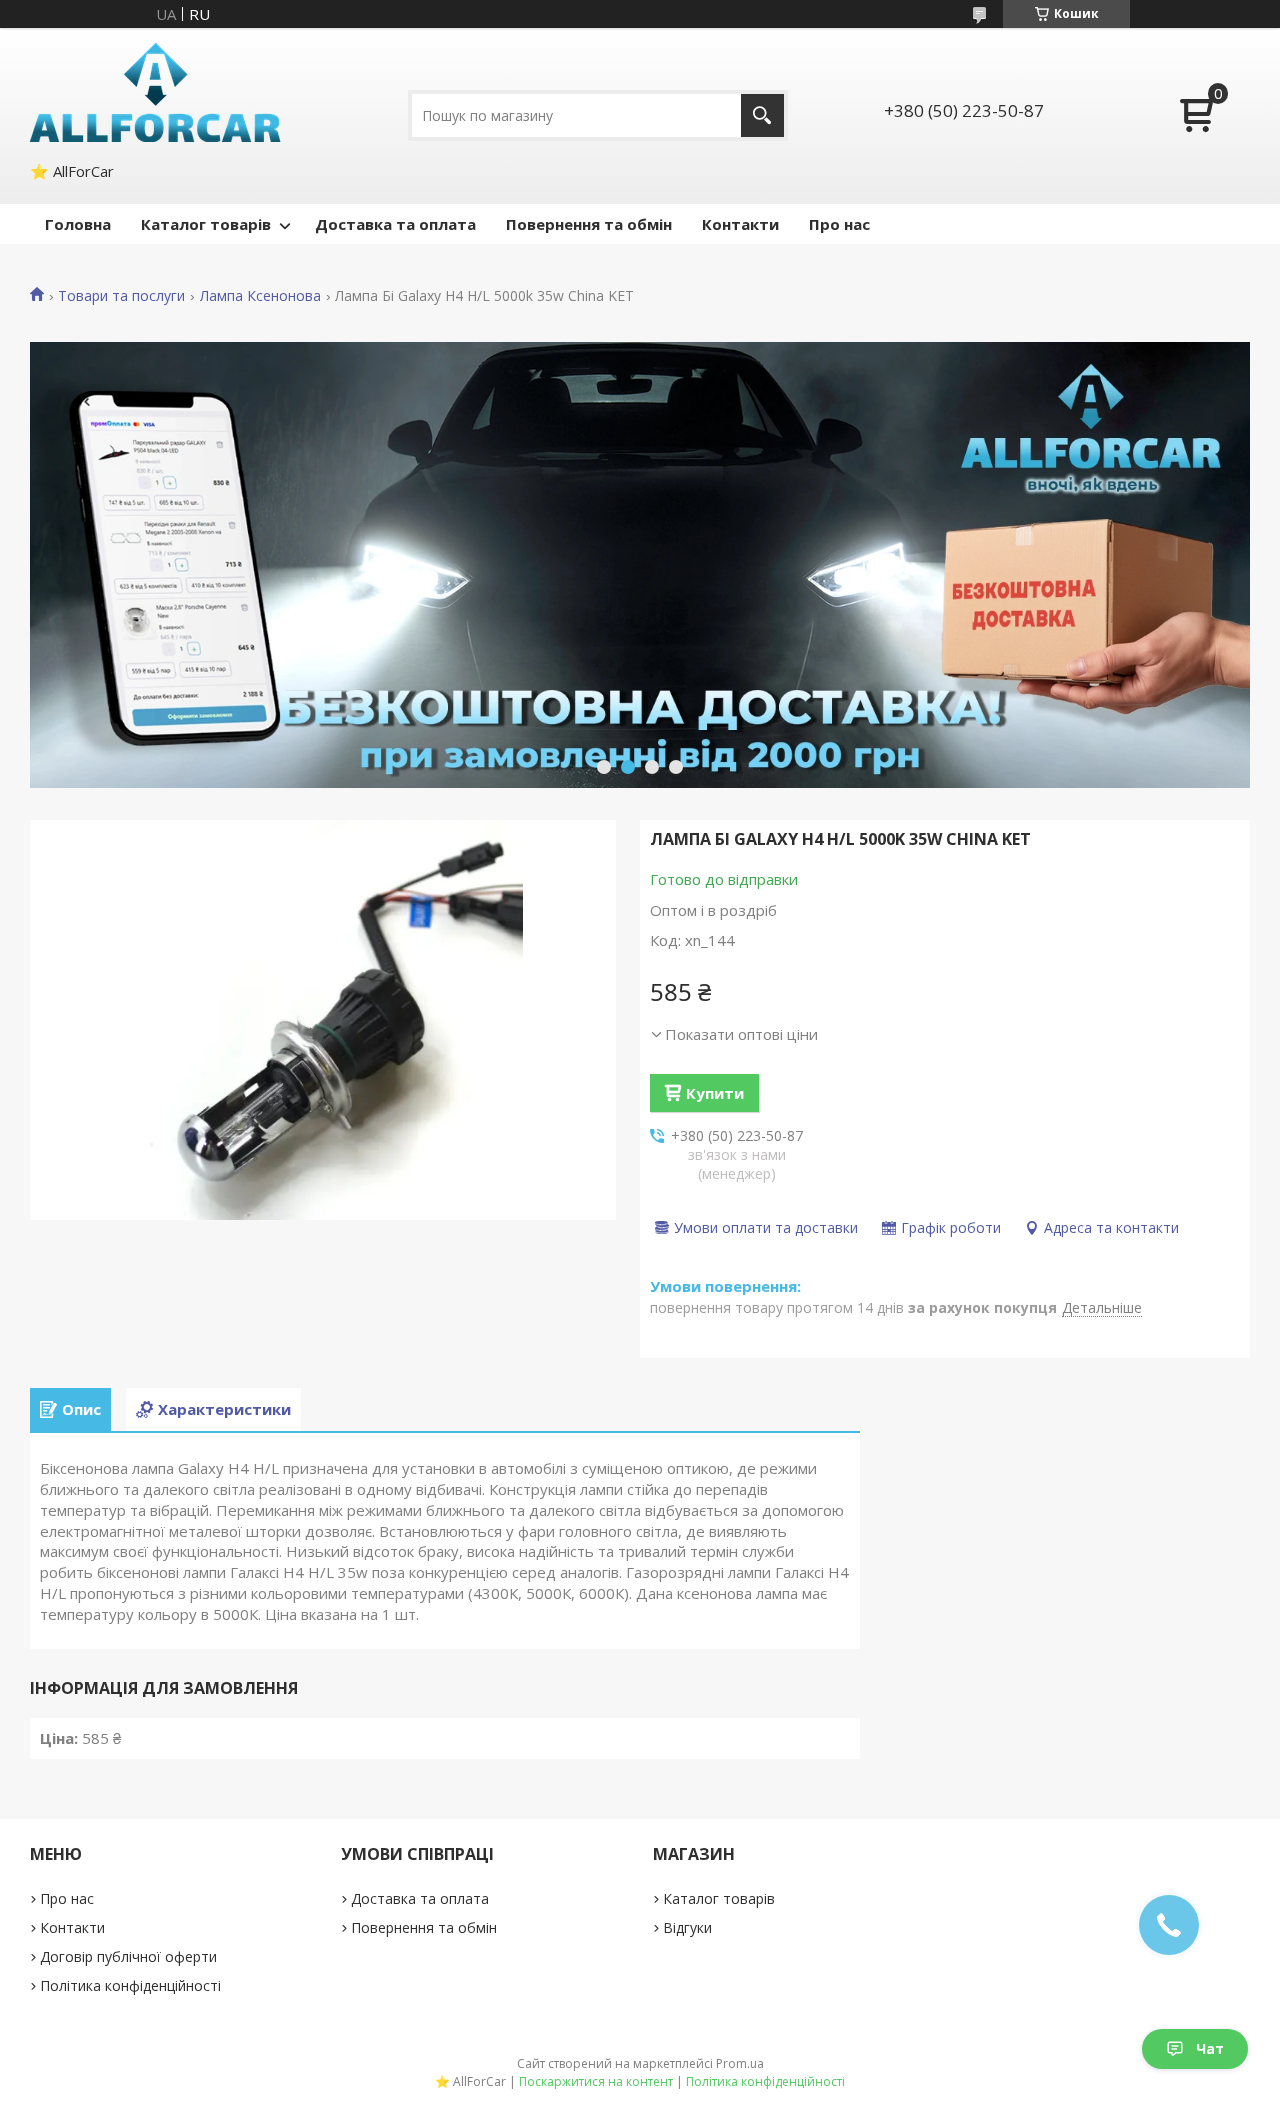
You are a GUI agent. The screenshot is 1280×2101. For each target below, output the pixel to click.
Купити (715, 1093)
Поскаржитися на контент (596, 2081)
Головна (78, 224)
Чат (1210, 2048)
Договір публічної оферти (128, 1956)
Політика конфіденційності (130, 1985)
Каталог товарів (206, 224)
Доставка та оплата (395, 224)
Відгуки (687, 1927)
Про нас (839, 224)
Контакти (740, 224)
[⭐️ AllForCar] (156, 92)
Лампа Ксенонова (260, 296)
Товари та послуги (121, 296)
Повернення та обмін (589, 224)
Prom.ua (740, 2063)
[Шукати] (762, 115)
